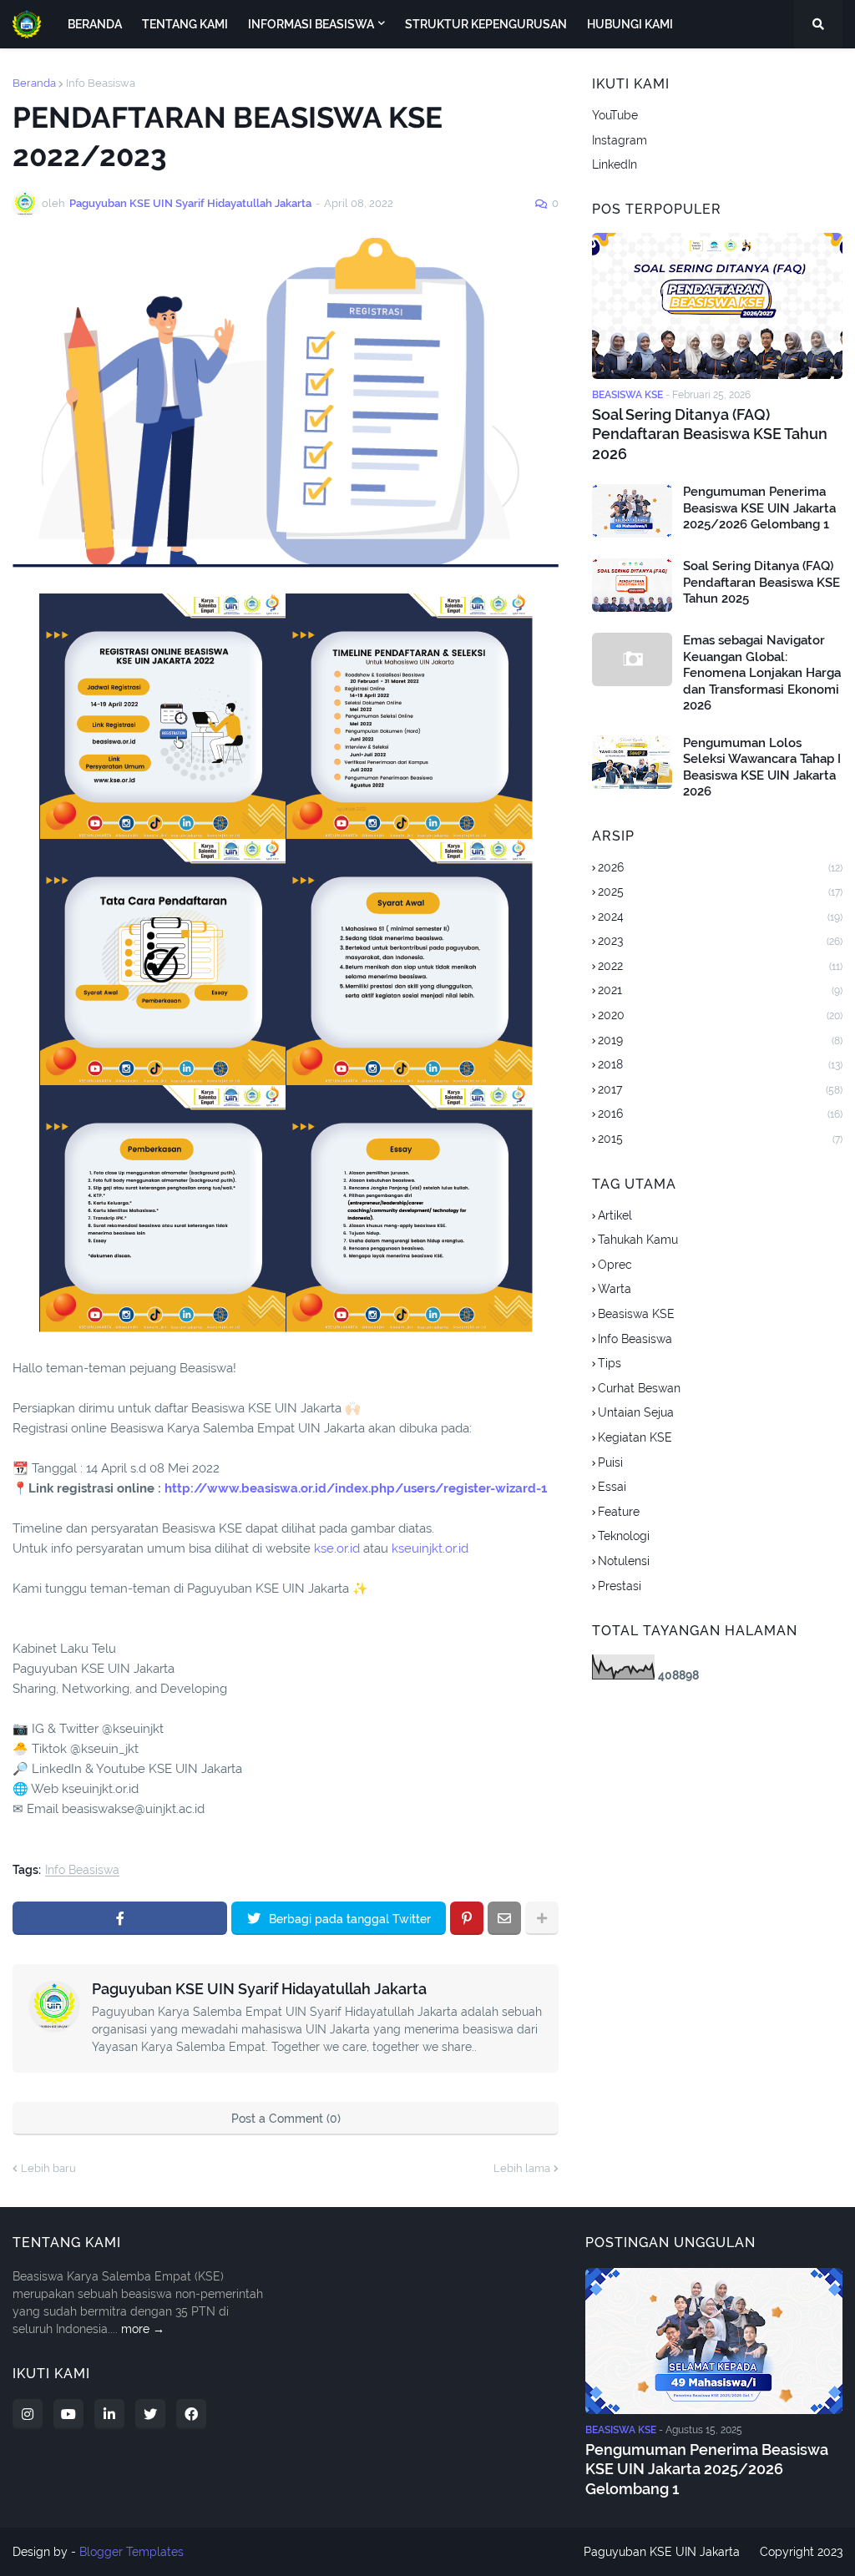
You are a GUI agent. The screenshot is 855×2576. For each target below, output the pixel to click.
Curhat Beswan (639, 1388)
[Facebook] (120, 1918)
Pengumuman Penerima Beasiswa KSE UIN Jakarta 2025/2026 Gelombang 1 (759, 508)
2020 (720, 1015)
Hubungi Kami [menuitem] (630, 24)
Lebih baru (48, 2168)
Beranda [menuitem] (95, 24)
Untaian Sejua (636, 1412)
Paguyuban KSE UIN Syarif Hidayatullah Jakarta (259, 1989)
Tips (610, 1363)
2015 (720, 1139)
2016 (720, 1114)
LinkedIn (615, 164)
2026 (720, 867)
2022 (720, 966)
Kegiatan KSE (635, 1437)
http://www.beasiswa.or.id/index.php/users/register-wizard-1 (356, 1488)
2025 (720, 891)
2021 (720, 990)
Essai (612, 1487)
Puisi (610, 1462)
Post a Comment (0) (286, 2119)
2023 (720, 941)
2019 (720, 1040)
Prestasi (620, 1586)
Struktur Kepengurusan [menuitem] (486, 24)
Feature (619, 1512)
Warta (615, 1289)
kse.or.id (337, 1548)
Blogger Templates (132, 2552)
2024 (720, 917)
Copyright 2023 (801, 2552)
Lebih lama (522, 2168)
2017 (720, 1089)
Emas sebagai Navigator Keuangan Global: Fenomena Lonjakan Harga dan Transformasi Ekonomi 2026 (762, 673)
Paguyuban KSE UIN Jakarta (662, 2552)
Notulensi (624, 1561)
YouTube (615, 115)
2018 (720, 1064)
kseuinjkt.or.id (430, 1548)
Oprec (615, 1265)
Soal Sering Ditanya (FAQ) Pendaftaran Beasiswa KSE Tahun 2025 (761, 582)
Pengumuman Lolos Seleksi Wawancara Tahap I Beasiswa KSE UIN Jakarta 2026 (762, 768)
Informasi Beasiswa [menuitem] (311, 24)
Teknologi (624, 1536)
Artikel (615, 1215)
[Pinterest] (467, 1918)
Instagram (620, 140)
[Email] (504, 1918)
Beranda (34, 83)
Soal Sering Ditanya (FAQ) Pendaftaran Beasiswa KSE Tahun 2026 (710, 434)
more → (143, 2329)
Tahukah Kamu (638, 1240)
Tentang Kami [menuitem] (185, 24)
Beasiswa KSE (636, 1314)
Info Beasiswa (101, 83)
